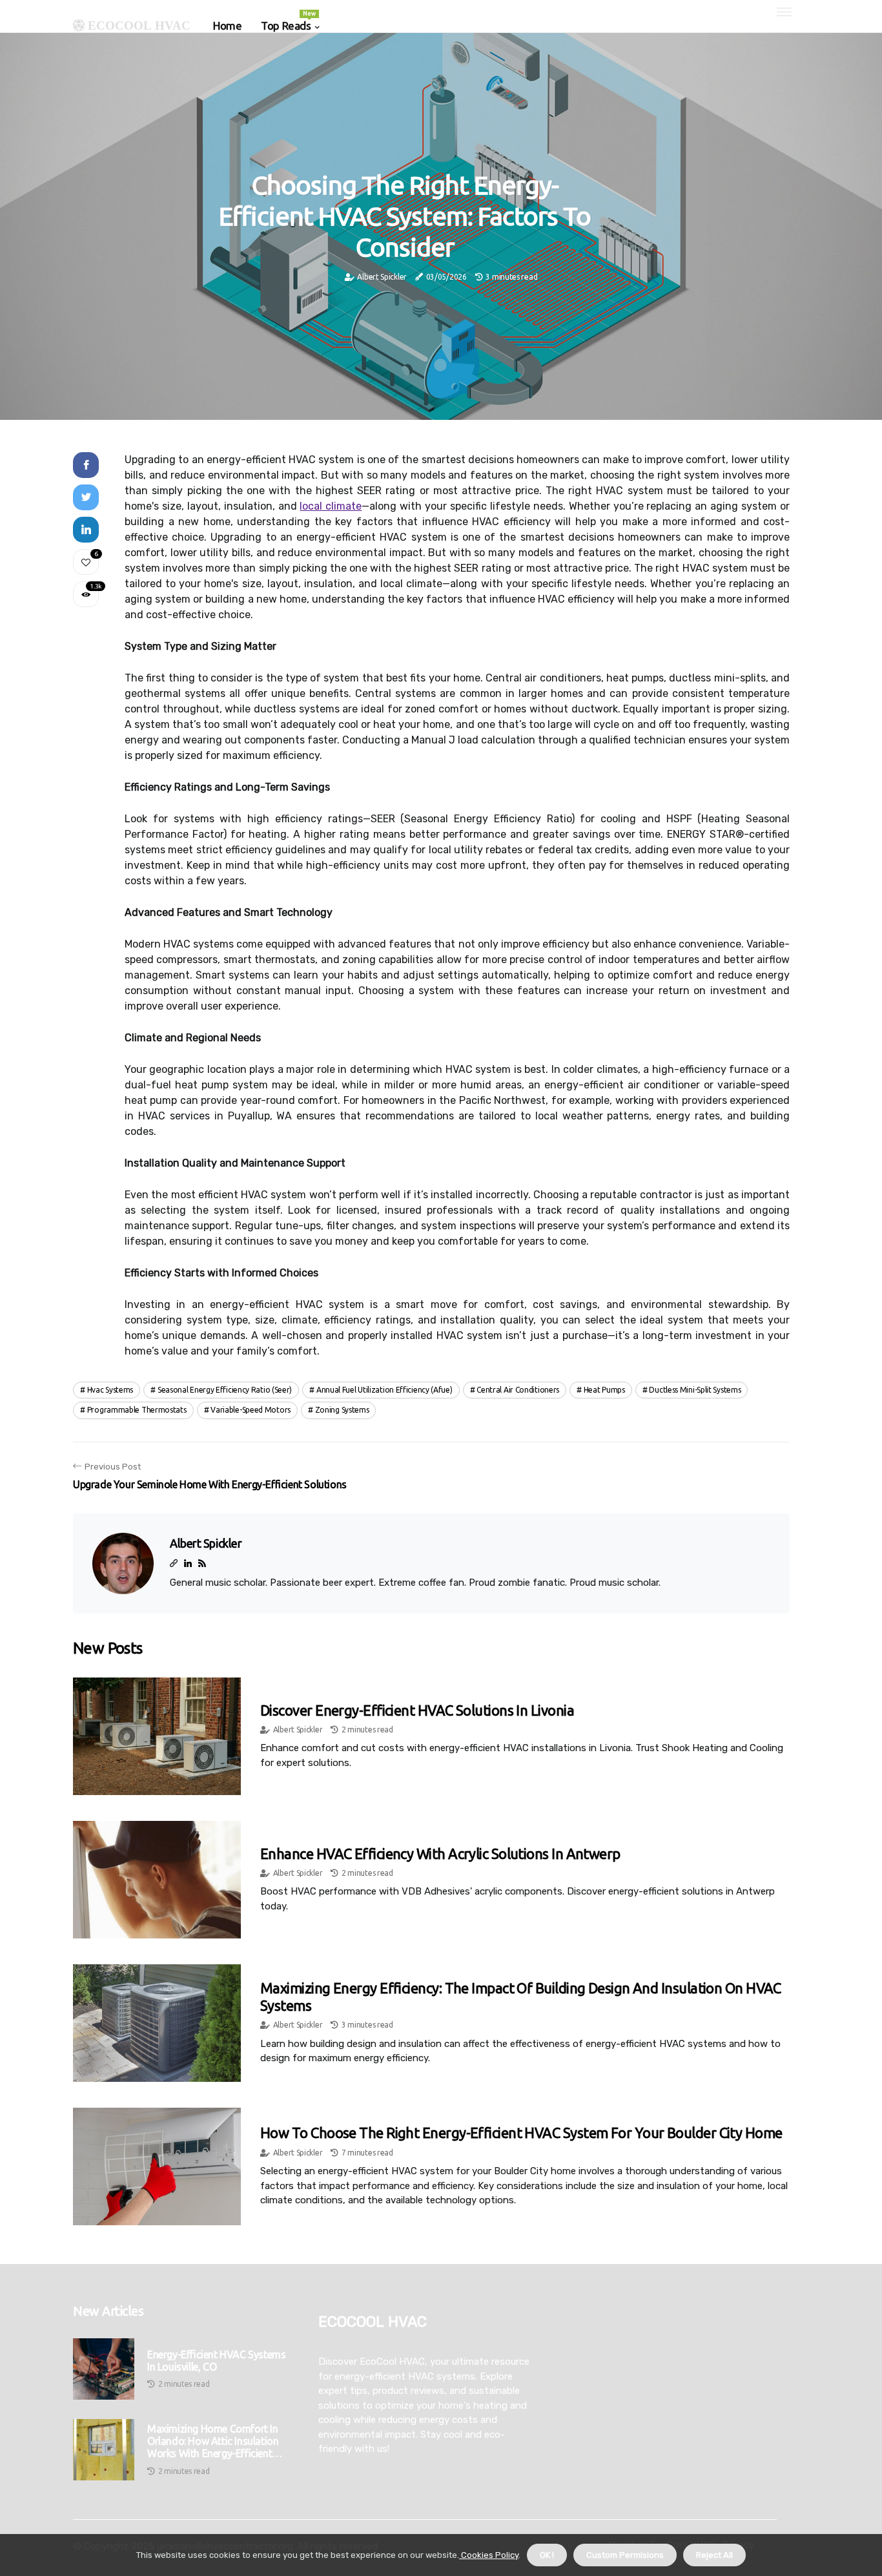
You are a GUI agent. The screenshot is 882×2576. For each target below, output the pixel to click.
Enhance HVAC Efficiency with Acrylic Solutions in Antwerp (440, 1854)
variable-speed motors (251, 1410)
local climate (331, 506)
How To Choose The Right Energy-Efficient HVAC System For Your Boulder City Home (521, 2133)
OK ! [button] (547, 2555)
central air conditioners (518, 1390)
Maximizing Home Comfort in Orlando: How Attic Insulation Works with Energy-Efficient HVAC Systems (213, 2442)
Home (227, 26)
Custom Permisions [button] (625, 2555)
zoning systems (342, 1410)
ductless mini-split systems (695, 1390)
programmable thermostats (137, 1410)
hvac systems (110, 1390)
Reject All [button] (714, 2555)
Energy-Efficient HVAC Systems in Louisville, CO (216, 2361)
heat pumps (604, 1390)
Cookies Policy (489, 2555)
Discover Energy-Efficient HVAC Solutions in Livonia (417, 1710)
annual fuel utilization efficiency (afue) (385, 1390)
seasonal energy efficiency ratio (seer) (225, 1390)
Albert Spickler (382, 277)
